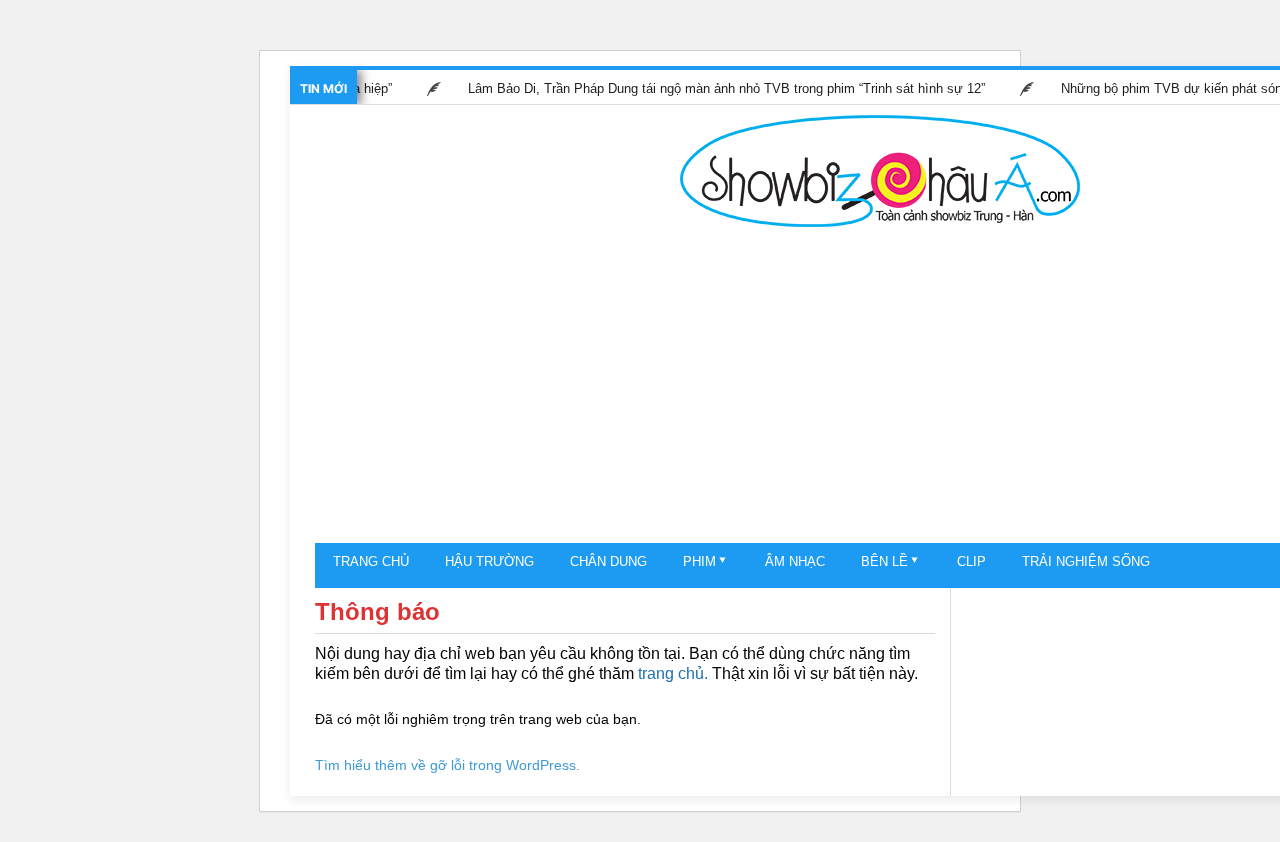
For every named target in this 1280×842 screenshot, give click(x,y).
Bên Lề (884, 561)
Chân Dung (608, 561)
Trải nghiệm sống (1086, 561)
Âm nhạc (795, 561)
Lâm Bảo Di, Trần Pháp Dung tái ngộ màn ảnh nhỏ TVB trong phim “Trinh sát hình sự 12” (720, 88)
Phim (699, 561)
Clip (971, 561)
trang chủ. (673, 673)
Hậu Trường (489, 561)
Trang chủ (371, 561)
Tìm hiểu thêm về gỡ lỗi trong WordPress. (447, 765)
